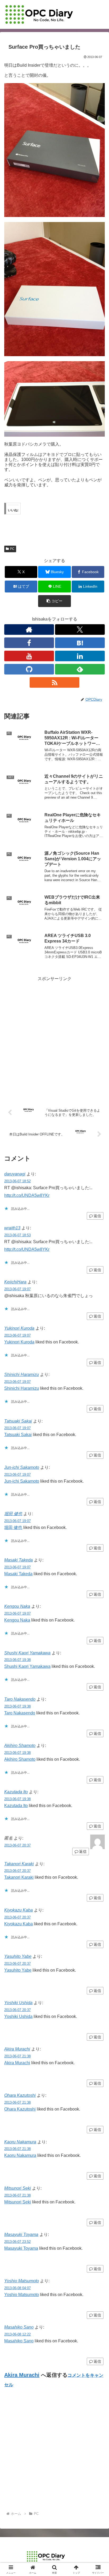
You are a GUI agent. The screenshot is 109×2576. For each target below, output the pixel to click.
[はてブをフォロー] (80, 643)
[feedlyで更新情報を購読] (80, 669)
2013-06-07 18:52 (17, 1181)
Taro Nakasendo (20, 1699)
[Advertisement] (54, 1037)
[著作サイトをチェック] (29, 630)
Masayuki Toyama (21, 2235)
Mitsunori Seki (18, 2188)
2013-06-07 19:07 (17, 1289)
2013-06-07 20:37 (17, 1845)
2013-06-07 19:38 (17, 1660)
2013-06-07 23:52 (17, 2242)
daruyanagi (15, 1174)
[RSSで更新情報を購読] (54, 682)
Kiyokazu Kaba (19, 1910)
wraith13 (12, 1228)
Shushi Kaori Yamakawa (27, 1653)
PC (12, 549)
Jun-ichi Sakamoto (22, 1467)
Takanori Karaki (19, 1864)
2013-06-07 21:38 (17, 2056)
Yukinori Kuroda (19, 1328)
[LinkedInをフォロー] (80, 656)
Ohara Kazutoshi (20, 2095)
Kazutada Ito (16, 1792)
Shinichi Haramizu (22, 1375)
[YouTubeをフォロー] (29, 656)
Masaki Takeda (19, 1560)
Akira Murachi (17, 2049)
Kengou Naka (17, 1606)
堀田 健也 (13, 1514)
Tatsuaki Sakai (18, 1421)
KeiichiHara (15, 1282)
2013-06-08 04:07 (17, 2288)
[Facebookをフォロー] (29, 643)
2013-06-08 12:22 (17, 2334)
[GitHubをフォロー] (29, 669)
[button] (54, 601)
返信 (97, 1216)
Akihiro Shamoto (20, 1746)
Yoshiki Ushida (18, 2003)
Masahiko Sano (19, 2327)
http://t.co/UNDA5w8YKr (27, 1195)
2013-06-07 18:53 (17, 1235)
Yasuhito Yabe (18, 1956)
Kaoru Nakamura (20, 2142)
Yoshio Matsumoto (22, 2281)
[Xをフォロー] (80, 630)
